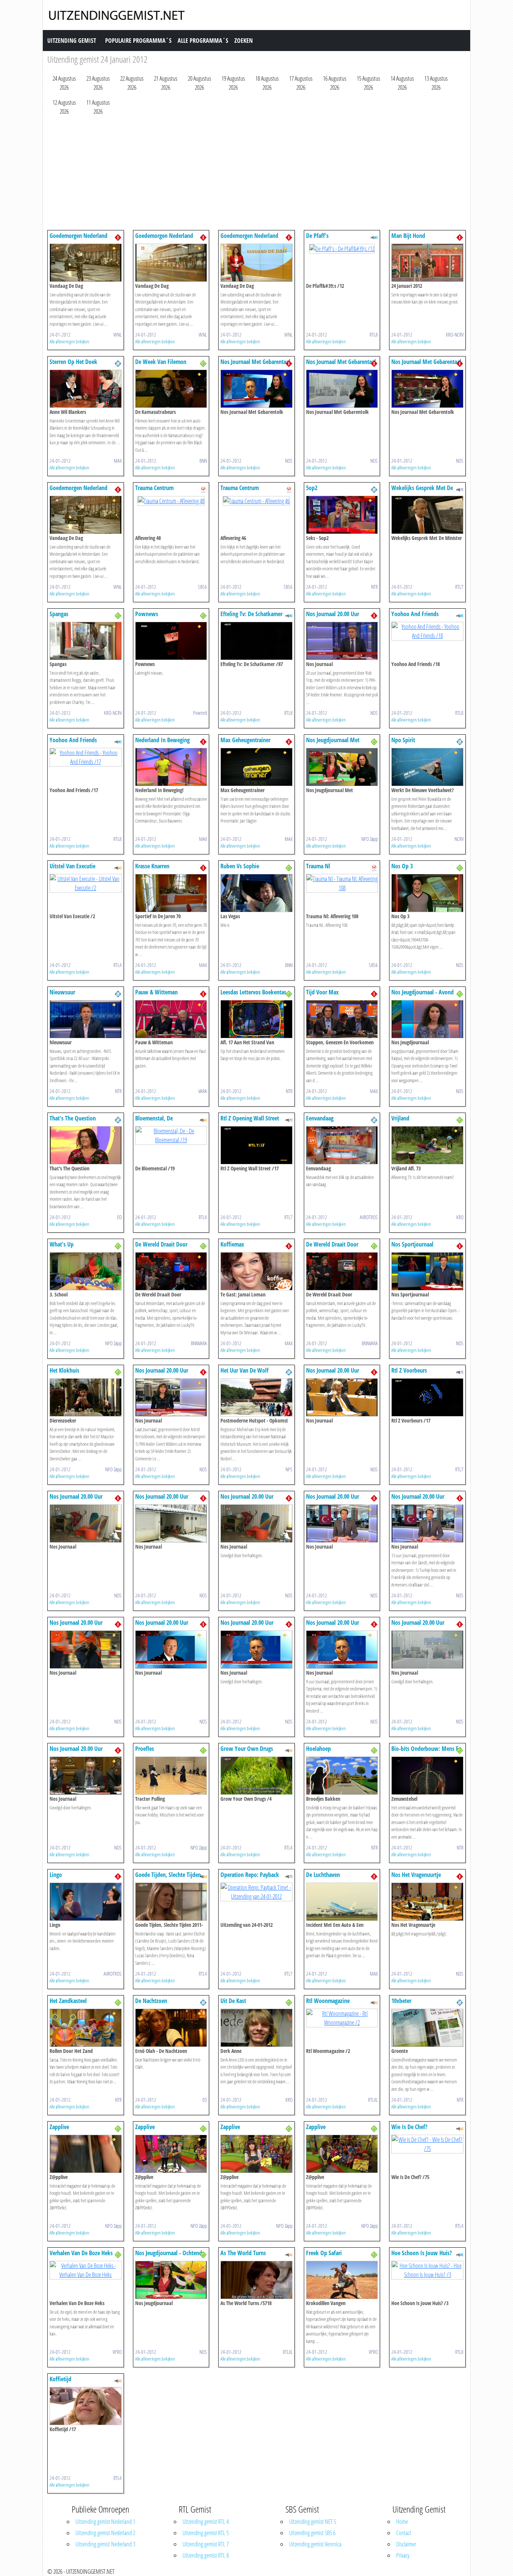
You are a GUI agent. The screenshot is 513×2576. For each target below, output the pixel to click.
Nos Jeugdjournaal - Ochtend (169, 2253)
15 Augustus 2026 (368, 83)
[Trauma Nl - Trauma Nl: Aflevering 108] (342, 883)
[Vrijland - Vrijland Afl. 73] (427, 1144)
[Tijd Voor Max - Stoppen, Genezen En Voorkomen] (342, 1018)
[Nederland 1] (118, 237)
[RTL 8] (374, 237)
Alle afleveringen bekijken (69, 341)
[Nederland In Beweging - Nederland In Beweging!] (171, 766)
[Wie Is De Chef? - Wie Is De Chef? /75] (427, 2143)
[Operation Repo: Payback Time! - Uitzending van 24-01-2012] (256, 1891)
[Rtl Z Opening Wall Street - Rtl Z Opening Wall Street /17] (256, 1144)
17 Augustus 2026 (301, 83)
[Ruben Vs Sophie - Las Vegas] (256, 892)
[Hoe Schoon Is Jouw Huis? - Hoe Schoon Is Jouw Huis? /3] (427, 2269)
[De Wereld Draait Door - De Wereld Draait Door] (171, 1271)
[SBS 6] (203, 489)
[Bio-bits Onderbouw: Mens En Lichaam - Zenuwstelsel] (427, 1775)
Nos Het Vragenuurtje (416, 1875)
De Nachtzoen (151, 2001)
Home (402, 2522)
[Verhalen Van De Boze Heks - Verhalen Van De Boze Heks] (86, 2269)
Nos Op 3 (402, 866)
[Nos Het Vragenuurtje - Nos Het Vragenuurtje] (427, 1901)
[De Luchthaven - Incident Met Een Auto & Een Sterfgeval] (342, 1901)
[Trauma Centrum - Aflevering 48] (171, 500)
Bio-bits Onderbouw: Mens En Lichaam (426, 1752)
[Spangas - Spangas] (86, 640)
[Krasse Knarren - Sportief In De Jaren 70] (171, 892)
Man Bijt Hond (408, 236)
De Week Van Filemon (161, 362)
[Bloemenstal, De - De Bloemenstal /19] (171, 1135)
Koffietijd (60, 2379)
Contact (404, 2533)
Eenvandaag (320, 1118)
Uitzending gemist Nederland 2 (105, 2533)
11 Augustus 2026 (98, 107)
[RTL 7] (460, 489)
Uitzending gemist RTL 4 (206, 2522)
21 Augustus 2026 (166, 83)
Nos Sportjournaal (412, 1244)
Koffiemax (232, 1244)
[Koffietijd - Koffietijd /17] (86, 2405)
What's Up (62, 1244)
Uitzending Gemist (72, 41)
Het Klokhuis (64, 1370)
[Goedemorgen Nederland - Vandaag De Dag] (86, 262)
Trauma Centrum (154, 488)
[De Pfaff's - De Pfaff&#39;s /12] (342, 248)
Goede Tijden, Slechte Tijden (168, 1875)
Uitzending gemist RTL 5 (206, 2533)
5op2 (312, 488)
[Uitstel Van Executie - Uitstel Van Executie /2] (86, 883)
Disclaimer (406, 2544)
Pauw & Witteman (156, 992)
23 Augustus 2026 (98, 83)
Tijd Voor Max (322, 992)
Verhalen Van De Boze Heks (81, 2253)
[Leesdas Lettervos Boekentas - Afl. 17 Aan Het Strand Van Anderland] (256, 1018)
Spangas (59, 614)
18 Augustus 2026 (267, 83)
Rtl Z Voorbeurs (409, 1370)
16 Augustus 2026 (335, 83)
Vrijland (400, 1118)
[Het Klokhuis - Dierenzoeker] (86, 1397)
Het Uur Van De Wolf (244, 1370)
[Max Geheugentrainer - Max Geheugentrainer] (256, 766)
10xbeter (401, 2001)
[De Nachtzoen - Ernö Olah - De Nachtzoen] (171, 2027)
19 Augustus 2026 (233, 83)
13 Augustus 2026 (436, 83)
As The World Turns (243, 2253)
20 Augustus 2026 (199, 83)
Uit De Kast (233, 2001)
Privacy (403, 2555)
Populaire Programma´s (138, 41)
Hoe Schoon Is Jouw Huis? (422, 2253)
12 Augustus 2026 (64, 107)
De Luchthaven (323, 1875)
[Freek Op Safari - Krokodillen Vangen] (342, 2279)
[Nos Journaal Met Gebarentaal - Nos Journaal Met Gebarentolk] (256, 388)
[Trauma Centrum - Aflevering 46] (256, 500)
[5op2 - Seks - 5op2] (342, 514)
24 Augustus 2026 (64, 83)
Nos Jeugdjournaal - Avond (422, 992)
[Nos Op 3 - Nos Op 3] (427, 892)
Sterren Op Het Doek (73, 362)
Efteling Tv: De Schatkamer (251, 614)
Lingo (56, 1875)
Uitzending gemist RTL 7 (206, 2544)
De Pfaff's (317, 236)
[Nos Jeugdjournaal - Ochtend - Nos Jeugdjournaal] (171, 2279)
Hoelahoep (318, 1749)
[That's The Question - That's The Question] (86, 1144)
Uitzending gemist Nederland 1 (105, 2522)
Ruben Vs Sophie (240, 866)
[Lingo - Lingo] (86, 1901)
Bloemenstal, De (154, 1118)
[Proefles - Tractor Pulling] (171, 1775)
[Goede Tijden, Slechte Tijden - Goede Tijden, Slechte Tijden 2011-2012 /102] (171, 1901)
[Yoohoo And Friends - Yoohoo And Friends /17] (86, 756)
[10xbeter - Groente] (427, 2027)
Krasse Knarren (152, 866)
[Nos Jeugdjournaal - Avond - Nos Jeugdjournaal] (427, 1018)
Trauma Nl (318, 866)
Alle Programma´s (203, 41)
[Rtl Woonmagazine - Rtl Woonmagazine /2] (342, 2017)
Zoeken (244, 41)
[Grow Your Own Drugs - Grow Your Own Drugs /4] (256, 1775)
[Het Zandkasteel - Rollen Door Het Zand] (86, 2027)
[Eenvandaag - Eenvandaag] (342, 1144)
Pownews (147, 614)
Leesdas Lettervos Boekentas (253, 992)
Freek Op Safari (324, 2253)
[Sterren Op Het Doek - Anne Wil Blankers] (86, 388)
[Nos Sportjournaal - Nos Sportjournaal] (427, 1271)
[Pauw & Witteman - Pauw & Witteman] (171, 1018)
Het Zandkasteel (68, 2001)
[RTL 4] (118, 867)
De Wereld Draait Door (161, 1244)
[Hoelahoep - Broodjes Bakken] (342, 1775)
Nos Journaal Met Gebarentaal (255, 362)
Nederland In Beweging (162, 740)
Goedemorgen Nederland (78, 236)
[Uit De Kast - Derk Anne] (256, 2027)
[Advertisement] (256, 174)
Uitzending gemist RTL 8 (206, 2555)
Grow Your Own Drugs (247, 1749)
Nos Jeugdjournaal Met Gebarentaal (333, 744)
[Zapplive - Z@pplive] (86, 2153)
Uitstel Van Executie (72, 866)
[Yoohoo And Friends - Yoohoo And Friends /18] (427, 630)
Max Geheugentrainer (245, 740)
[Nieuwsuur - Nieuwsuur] (86, 1018)
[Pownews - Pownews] (171, 640)
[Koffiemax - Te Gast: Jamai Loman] (256, 1271)
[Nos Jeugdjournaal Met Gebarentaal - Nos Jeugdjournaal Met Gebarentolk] (342, 766)
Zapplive (59, 2127)
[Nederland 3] (203, 363)
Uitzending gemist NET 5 (313, 2522)
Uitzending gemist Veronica (315, 2544)
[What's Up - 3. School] (86, 1271)
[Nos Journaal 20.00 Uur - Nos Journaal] (342, 640)
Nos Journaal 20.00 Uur (333, 614)
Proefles (145, 1749)
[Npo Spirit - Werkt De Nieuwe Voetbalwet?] (427, 766)
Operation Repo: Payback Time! (250, 1878)
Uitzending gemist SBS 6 (312, 2533)
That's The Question (73, 1118)
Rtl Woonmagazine (328, 2001)
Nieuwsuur (62, 992)
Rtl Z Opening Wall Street (250, 1118)
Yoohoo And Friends (415, 614)
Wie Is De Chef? (409, 2127)
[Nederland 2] (118, 363)
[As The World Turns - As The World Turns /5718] (256, 2279)
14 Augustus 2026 (402, 83)
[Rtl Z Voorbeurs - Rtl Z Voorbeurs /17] (427, 1397)
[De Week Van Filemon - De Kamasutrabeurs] (171, 388)
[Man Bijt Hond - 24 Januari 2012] (427, 262)
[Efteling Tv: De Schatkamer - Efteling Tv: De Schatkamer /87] (256, 640)
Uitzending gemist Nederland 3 (105, 2544)
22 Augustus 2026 (132, 83)
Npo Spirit (403, 740)
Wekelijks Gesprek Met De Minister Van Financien (422, 491)
